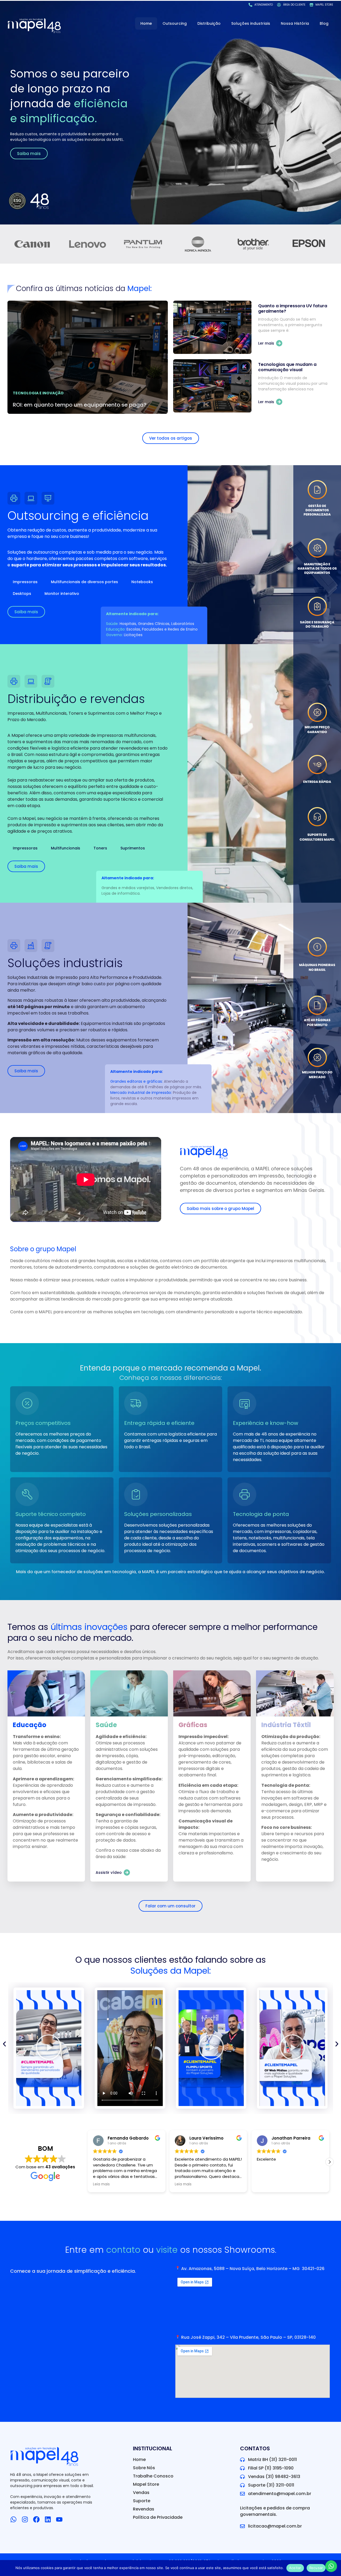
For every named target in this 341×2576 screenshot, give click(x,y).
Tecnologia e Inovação (38, 393)
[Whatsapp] (13, 2519)
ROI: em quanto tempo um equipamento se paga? (80, 405)
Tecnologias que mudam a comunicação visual (287, 367)
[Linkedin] (48, 2519)
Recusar (316, 2568)
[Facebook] (36, 2519)
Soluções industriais (251, 23)
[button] (130, 2048)
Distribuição (209, 23)
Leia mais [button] (101, 2184)
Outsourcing (175, 23)
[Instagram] (25, 2519)
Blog (324, 23)
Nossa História (295, 23)
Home (146, 23)
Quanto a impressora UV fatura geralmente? (293, 308)
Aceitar (295, 2568)
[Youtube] (59, 2519)
